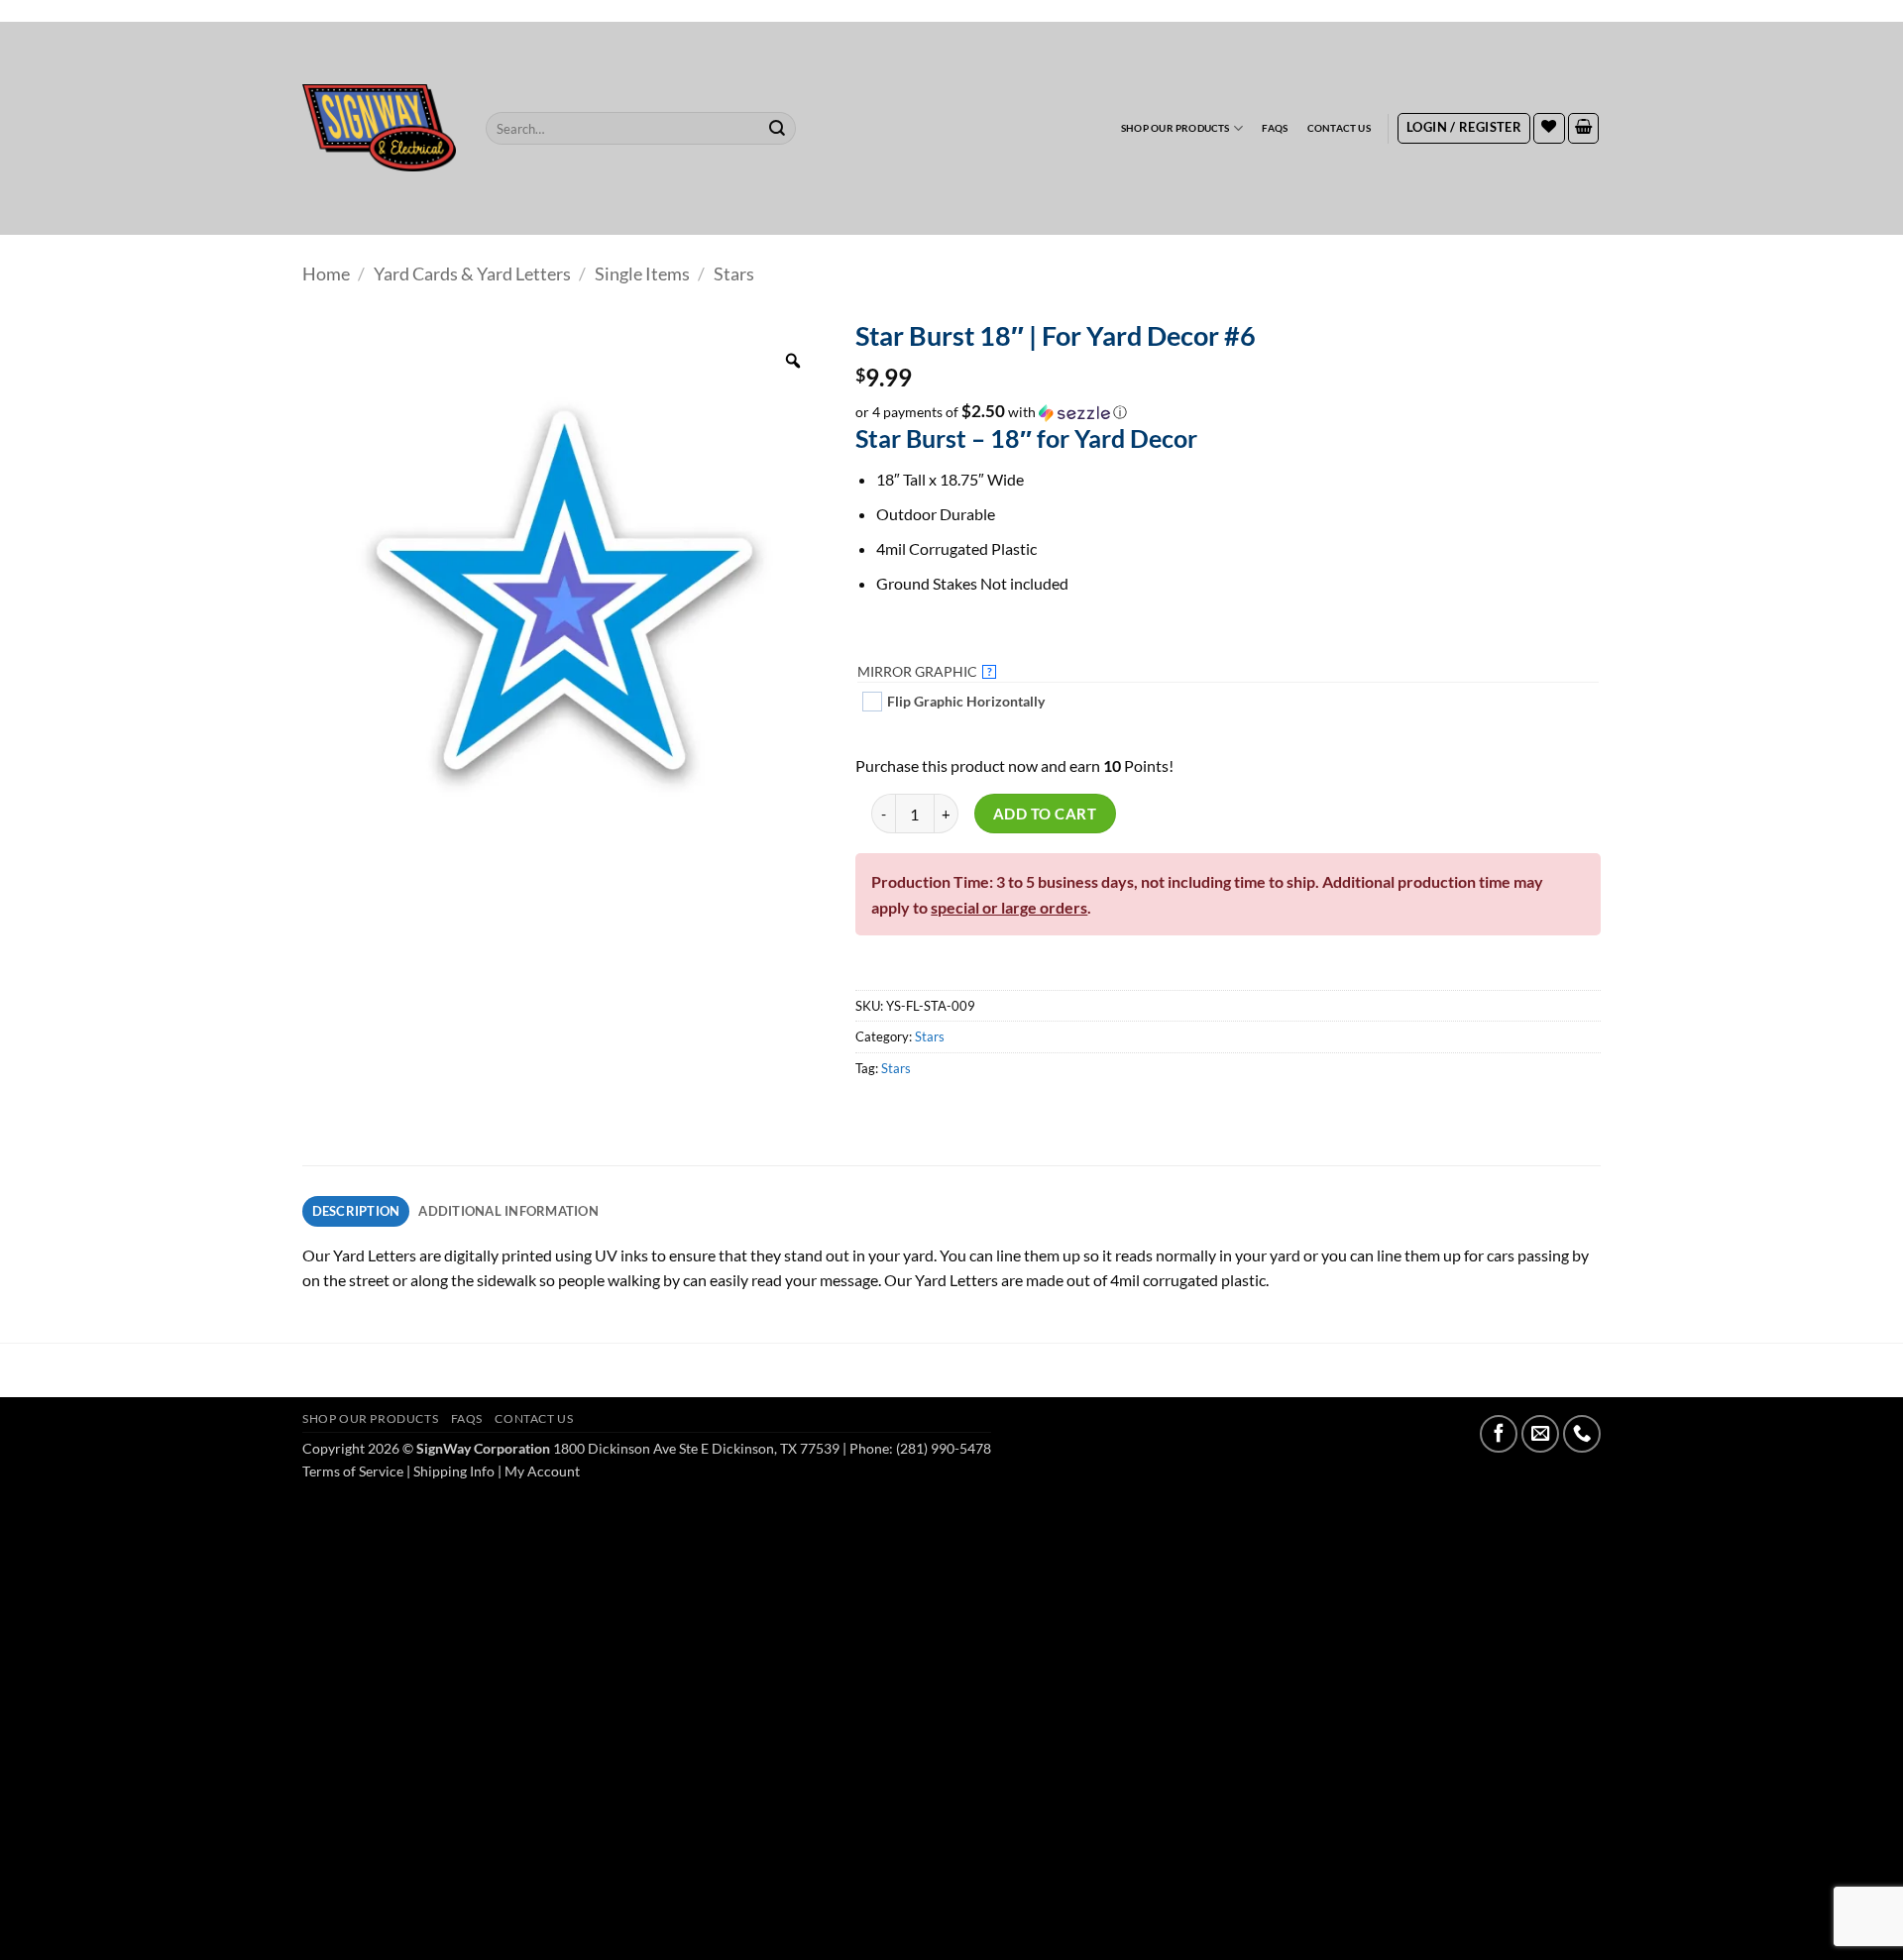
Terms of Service (353, 1471)
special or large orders (1009, 907)
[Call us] (1582, 1434)
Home (326, 273)
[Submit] (778, 128)
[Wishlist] (1549, 129)
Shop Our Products (1175, 128)
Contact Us (1339, 128)
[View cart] (1584, 129)
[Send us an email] (1540, 1434)
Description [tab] (356, 1211)
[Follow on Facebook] (1499, 1434)
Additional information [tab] (508, 1211)
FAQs (1275, 128)
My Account (542, 1471)
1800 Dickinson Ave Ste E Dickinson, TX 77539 (696, 1448)
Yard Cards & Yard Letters (472, 273)
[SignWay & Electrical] (379, 128)
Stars (734, 273)
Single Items (642, 273)
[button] (1464, 129)
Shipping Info (454, 1471)
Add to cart (1045, 814)
